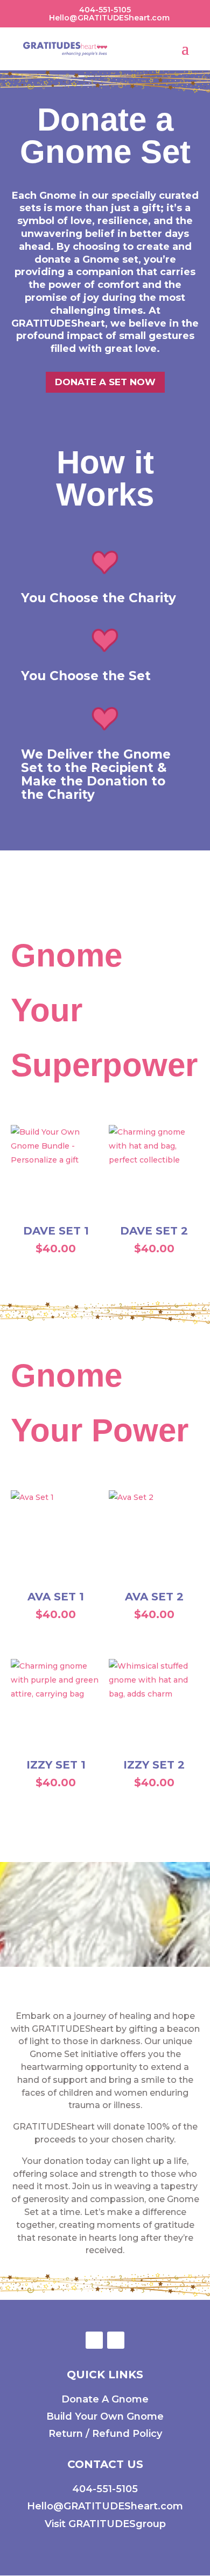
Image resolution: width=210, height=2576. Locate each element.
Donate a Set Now (105, 382)
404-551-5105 (105, 2489)
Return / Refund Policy (105, 2434)
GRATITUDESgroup (117, 2524)
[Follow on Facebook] (94, 2340)
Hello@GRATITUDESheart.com (105, 2506)
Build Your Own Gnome (105, 2416)
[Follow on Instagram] (116, 2340)
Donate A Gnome (105, 2399)
